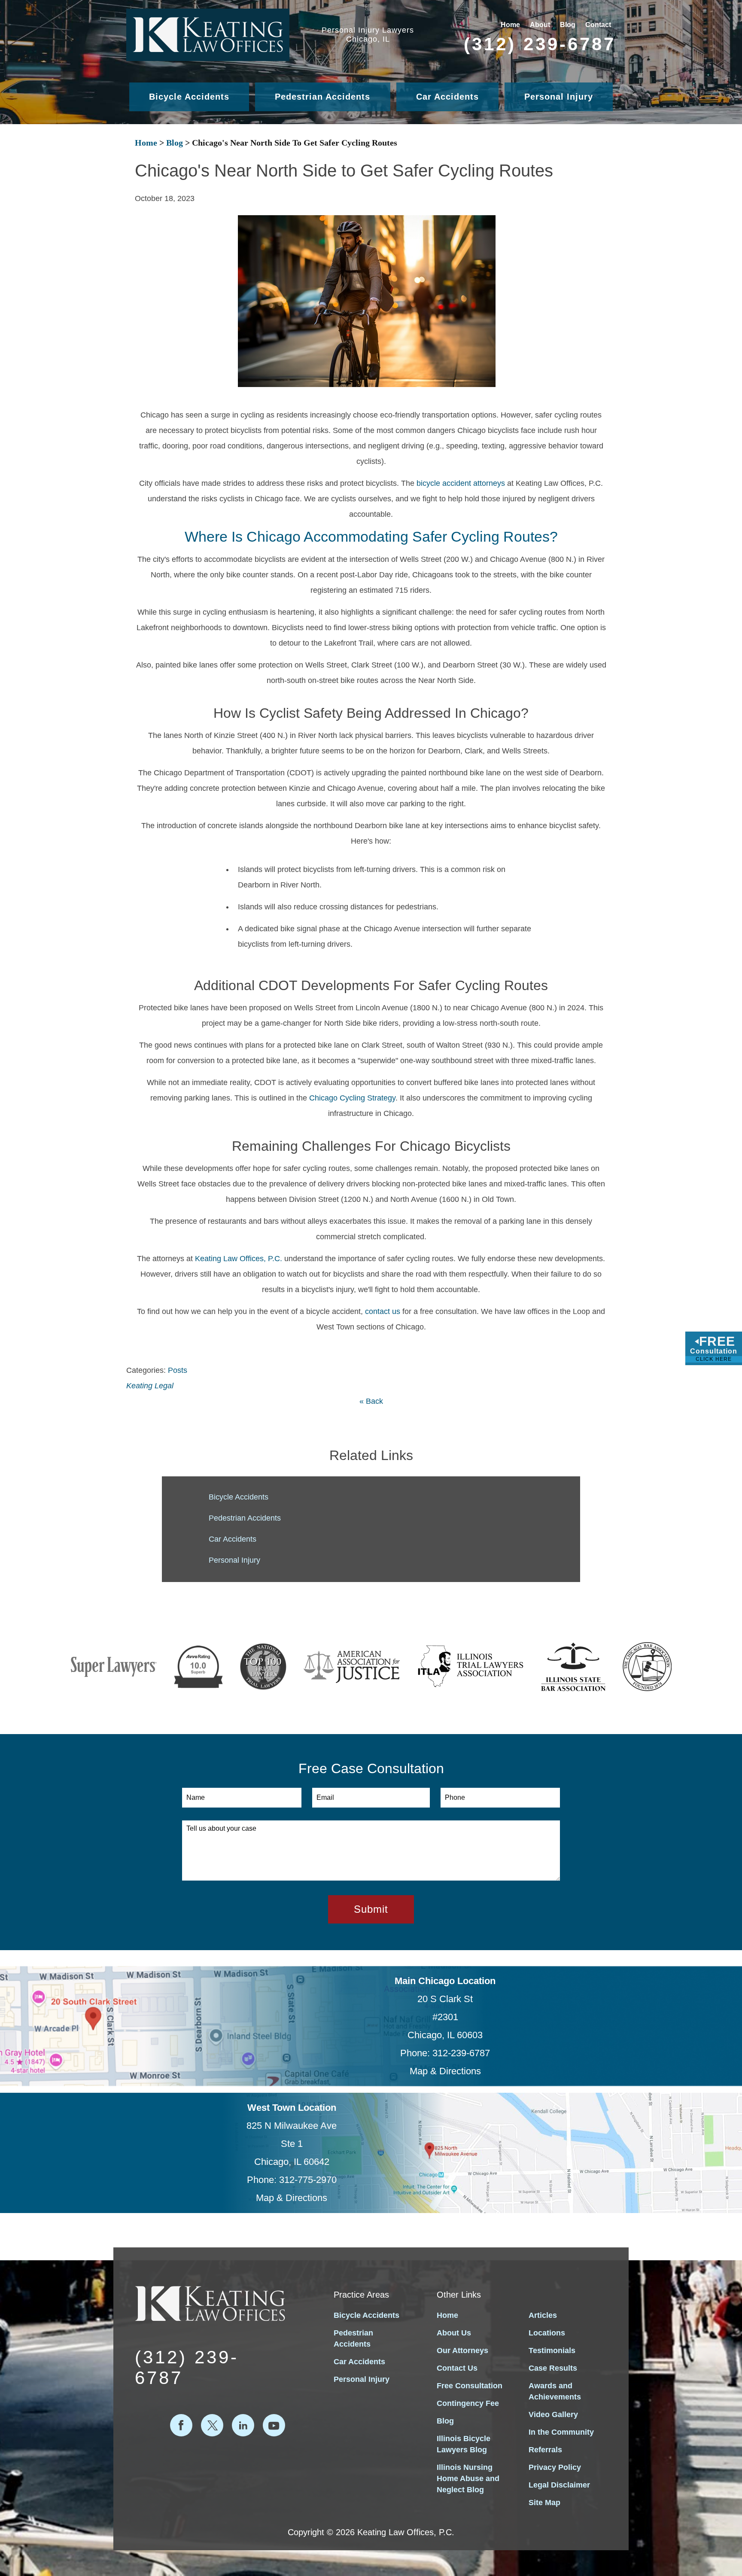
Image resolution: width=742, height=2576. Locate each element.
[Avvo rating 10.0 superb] (198, 1667)
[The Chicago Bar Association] (647, 1667)
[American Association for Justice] (352, 1667)
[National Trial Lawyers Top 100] (263, 1667)
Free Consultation (470, 2386)
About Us (454, 2333)
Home (510, 25)
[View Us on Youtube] (274, 2425)
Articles (543, 2315)
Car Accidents (447, 97)
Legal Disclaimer (559, 2485)
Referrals (545, 2450)
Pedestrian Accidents (322, 97)
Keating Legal (150, 1386)
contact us (383, 1311)
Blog (568, 25)
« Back (371, 1401)
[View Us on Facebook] (181, 2425)
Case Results (553, 2368)
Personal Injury (559, 97)
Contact (598, 25)
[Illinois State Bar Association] (573, 1667)
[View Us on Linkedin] (243, 2425)
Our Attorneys (462, 2350)
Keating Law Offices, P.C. (239, 1259)
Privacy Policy (555, 2467)
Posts (178, 1370)
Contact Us (457, 2368)
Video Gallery (553, 2414)
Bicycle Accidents (189, 97)
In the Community (561, 2432)
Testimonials (552, 2350)
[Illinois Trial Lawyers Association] (470, 1667)
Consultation (714, 1348)
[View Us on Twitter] (212, 2425)
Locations (547, 2333)
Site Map (544, 2503)
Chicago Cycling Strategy (352, 1098)
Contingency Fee (468, 2403)
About (540, 25)
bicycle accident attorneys (461, 483)
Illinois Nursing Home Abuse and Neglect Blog (468, 2478)
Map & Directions (445, 2071)
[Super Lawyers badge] (114, 1667)
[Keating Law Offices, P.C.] (208, 35)
